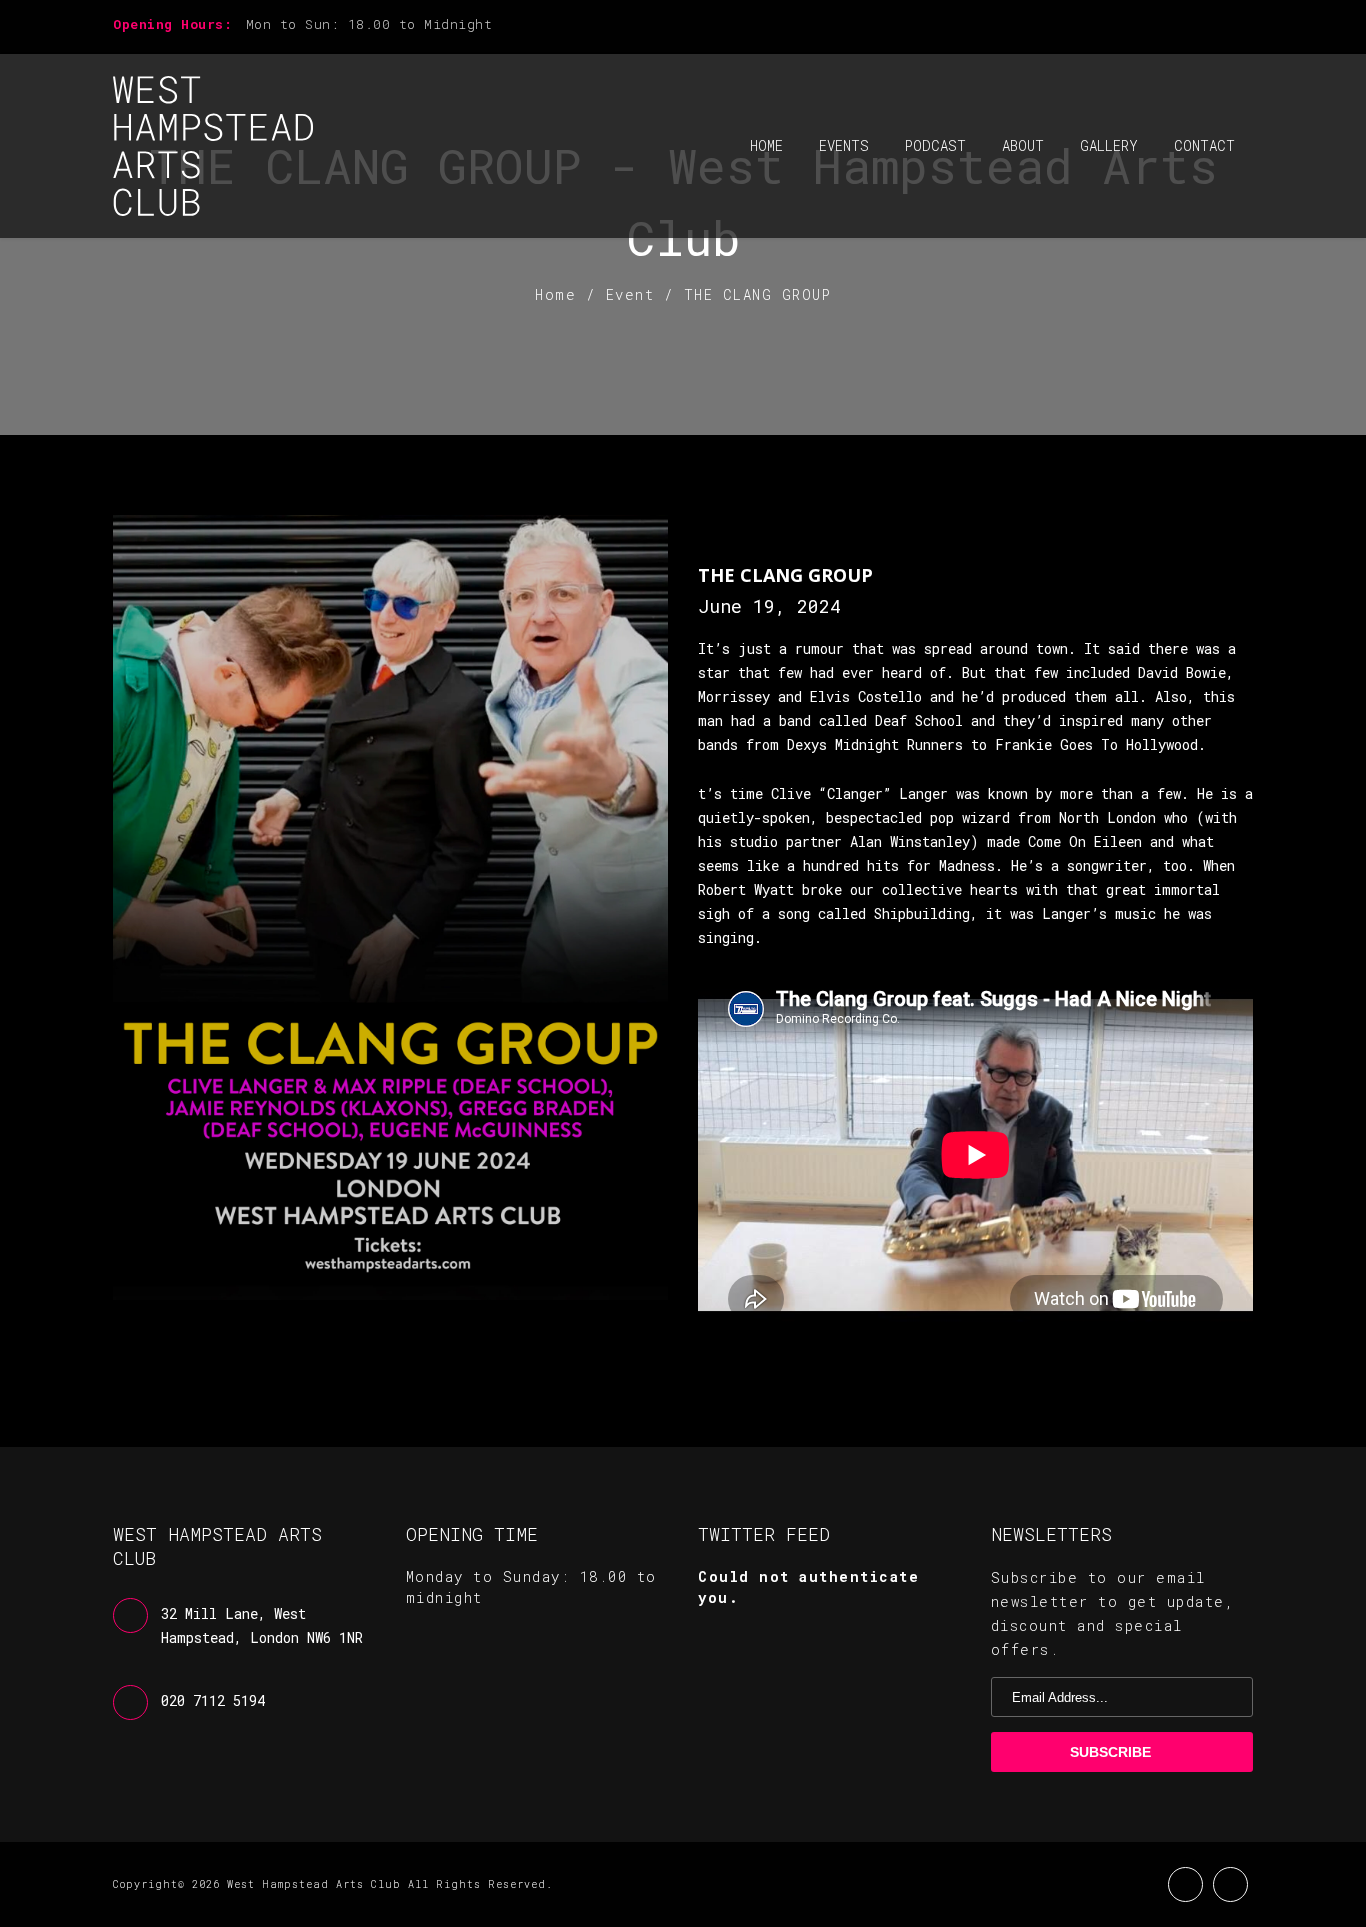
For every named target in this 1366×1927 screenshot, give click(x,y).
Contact (1204, 145)
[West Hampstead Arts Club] (213, 146)
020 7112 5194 (213, 1700)
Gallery (1109, 145)
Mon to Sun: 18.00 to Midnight (369, 24)
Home (766, 145)
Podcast (935, 145)
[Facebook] (1213, 26)
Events (844, 145)
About (1023, 145)
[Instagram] (1247, 26)
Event (630, 294)
